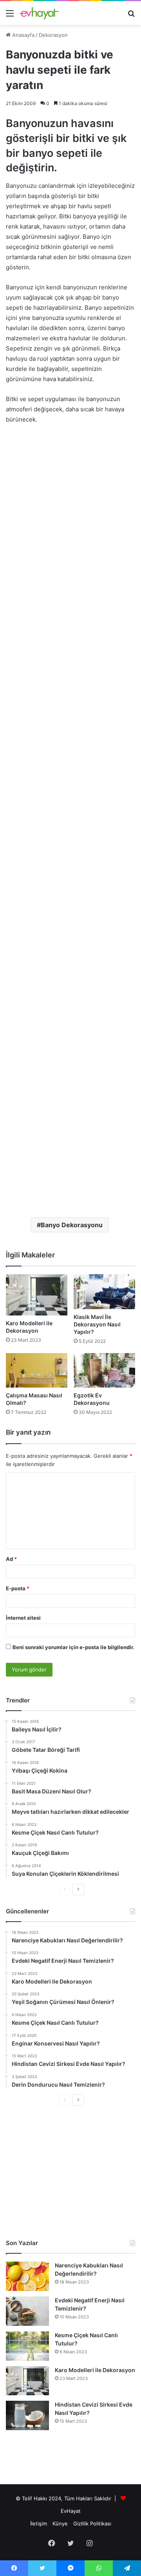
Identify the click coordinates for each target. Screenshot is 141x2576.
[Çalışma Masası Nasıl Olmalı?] (37, 1371)
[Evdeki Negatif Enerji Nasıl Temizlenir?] (27, 2311)
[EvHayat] (39, 13)
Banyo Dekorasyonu (72, 1225)
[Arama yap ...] (131, 16)
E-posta (18, 1588)
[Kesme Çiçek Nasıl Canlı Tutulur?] (27, 2346)
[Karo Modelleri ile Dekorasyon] (37, 1295)
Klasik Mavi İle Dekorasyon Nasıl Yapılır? (97, 1324)
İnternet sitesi (23, 1618)
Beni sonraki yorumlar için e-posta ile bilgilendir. (73, 1647)
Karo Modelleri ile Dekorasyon (95, 2370)
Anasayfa (23, 35)
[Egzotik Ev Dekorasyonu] (104, 1371)
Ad (11, 1559)
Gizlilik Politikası (92, 2523)
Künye (60, 2523)
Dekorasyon (53, 35)
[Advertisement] (70, 505)
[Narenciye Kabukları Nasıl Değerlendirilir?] (27, 2276)
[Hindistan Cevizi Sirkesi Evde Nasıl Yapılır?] (27, 2415)
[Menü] (10, 16)
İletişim (39, 2523)
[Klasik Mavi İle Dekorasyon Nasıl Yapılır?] (104, 1292)
